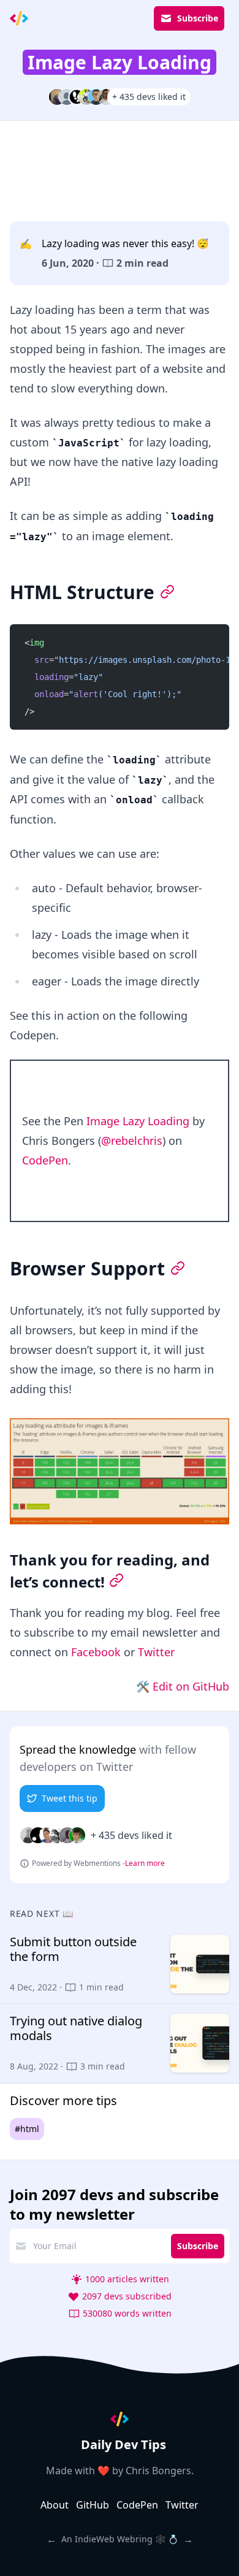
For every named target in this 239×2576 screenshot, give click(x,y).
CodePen (45, 1160)
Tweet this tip (70, 1798)
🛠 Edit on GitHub (183, 1686)
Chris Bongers (158, 2471)
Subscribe (198, 18)
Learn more (145, 1863)
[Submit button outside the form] (120, 1964)
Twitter (156, 1652)
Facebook (96, 1652)
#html (27, 2129)
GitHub (93, 2505)
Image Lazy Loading (138, 1121)
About (55, 2505)
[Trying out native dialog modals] (120, 2043)
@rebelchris (132, 1141)
